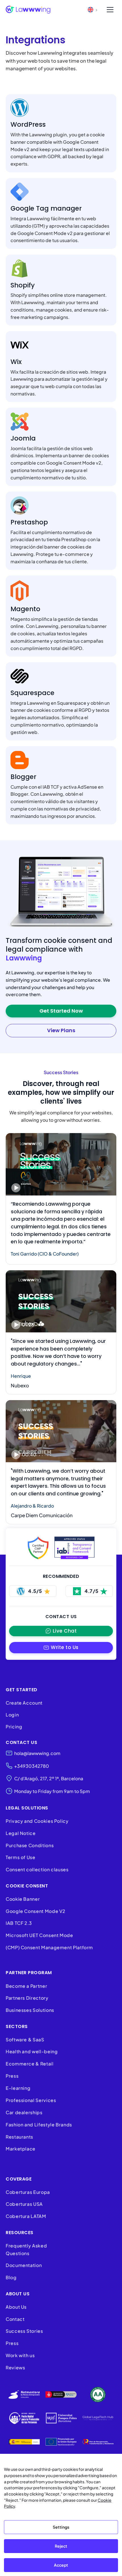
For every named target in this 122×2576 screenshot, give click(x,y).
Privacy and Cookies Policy (37, 1821)
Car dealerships (24, 2112)
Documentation (24, 2265)
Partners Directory (27, 1998)
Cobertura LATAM (26, 2216)
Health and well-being (32, 2051)
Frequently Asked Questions (26, 2249)
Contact (15, 2319)
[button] (61, 1647)
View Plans (61, 1030)
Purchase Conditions (30, 1845)
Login (12, 1715)
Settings (61, 2527)
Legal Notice (21, 1833)
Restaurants (19, 2137)
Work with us (20, 2355)
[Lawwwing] (28, 10)
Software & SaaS (25, 2040)
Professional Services (31, 2100)
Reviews (15, 2367)
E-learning (18, 2088)
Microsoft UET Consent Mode (39, 1935)
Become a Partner (26, 1986)
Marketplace (21, 2149)
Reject (61, 2546)
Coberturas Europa (28, 2192)
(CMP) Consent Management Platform (49, 1947)
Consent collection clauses (37, 1869)
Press (12, 2076)
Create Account (24, 1703)
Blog (11, 2277)
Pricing (14, 1727)
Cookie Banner (23, 1899)
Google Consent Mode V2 (36, 1911)
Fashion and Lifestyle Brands (39, 2125)
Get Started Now (61, 1011)
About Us (16, 2307)
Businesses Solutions (30, 2010)
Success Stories (24, 2331)
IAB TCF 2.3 (19, 1923)
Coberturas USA (24, 2204)
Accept (61, 2565)
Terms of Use (21, 1857)
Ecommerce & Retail (30, 2064)
